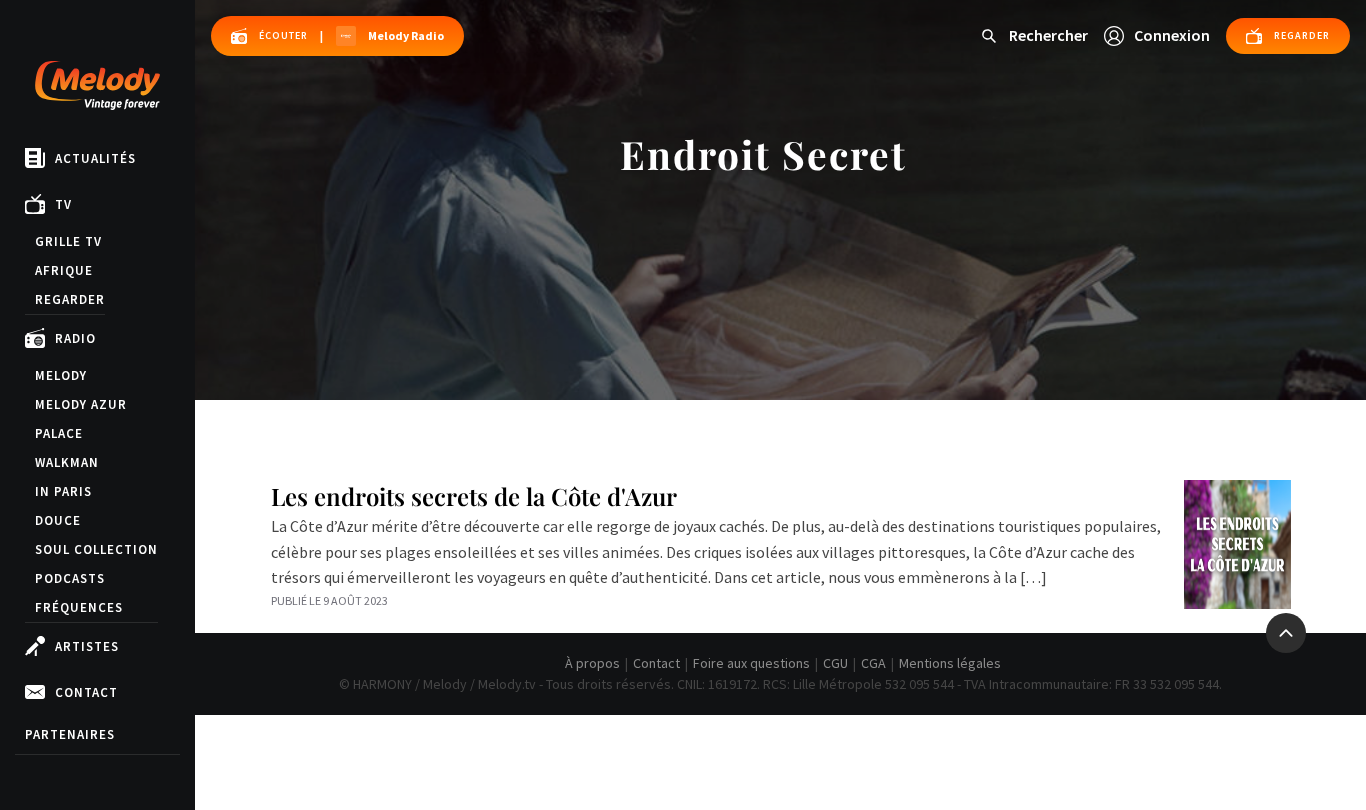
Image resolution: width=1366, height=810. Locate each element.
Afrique (64, 270)
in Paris (63, 491)
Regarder (70, 299)
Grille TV (68, 241)
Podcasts (70, 578)
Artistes (87, 646)
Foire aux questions (751, 663)
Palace (59, 433)
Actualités (95, 158)
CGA (873, 663)
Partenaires (70, 734)
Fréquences (79, 607)
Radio (75, 338)
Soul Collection (96, 549)
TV (63, 204)
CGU (835, 663)
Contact (86, 692)
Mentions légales (950, 663)
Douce (58, 520)
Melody (61, 375)
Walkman (67, 462)
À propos (592, 663)
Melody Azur (81, 404)
